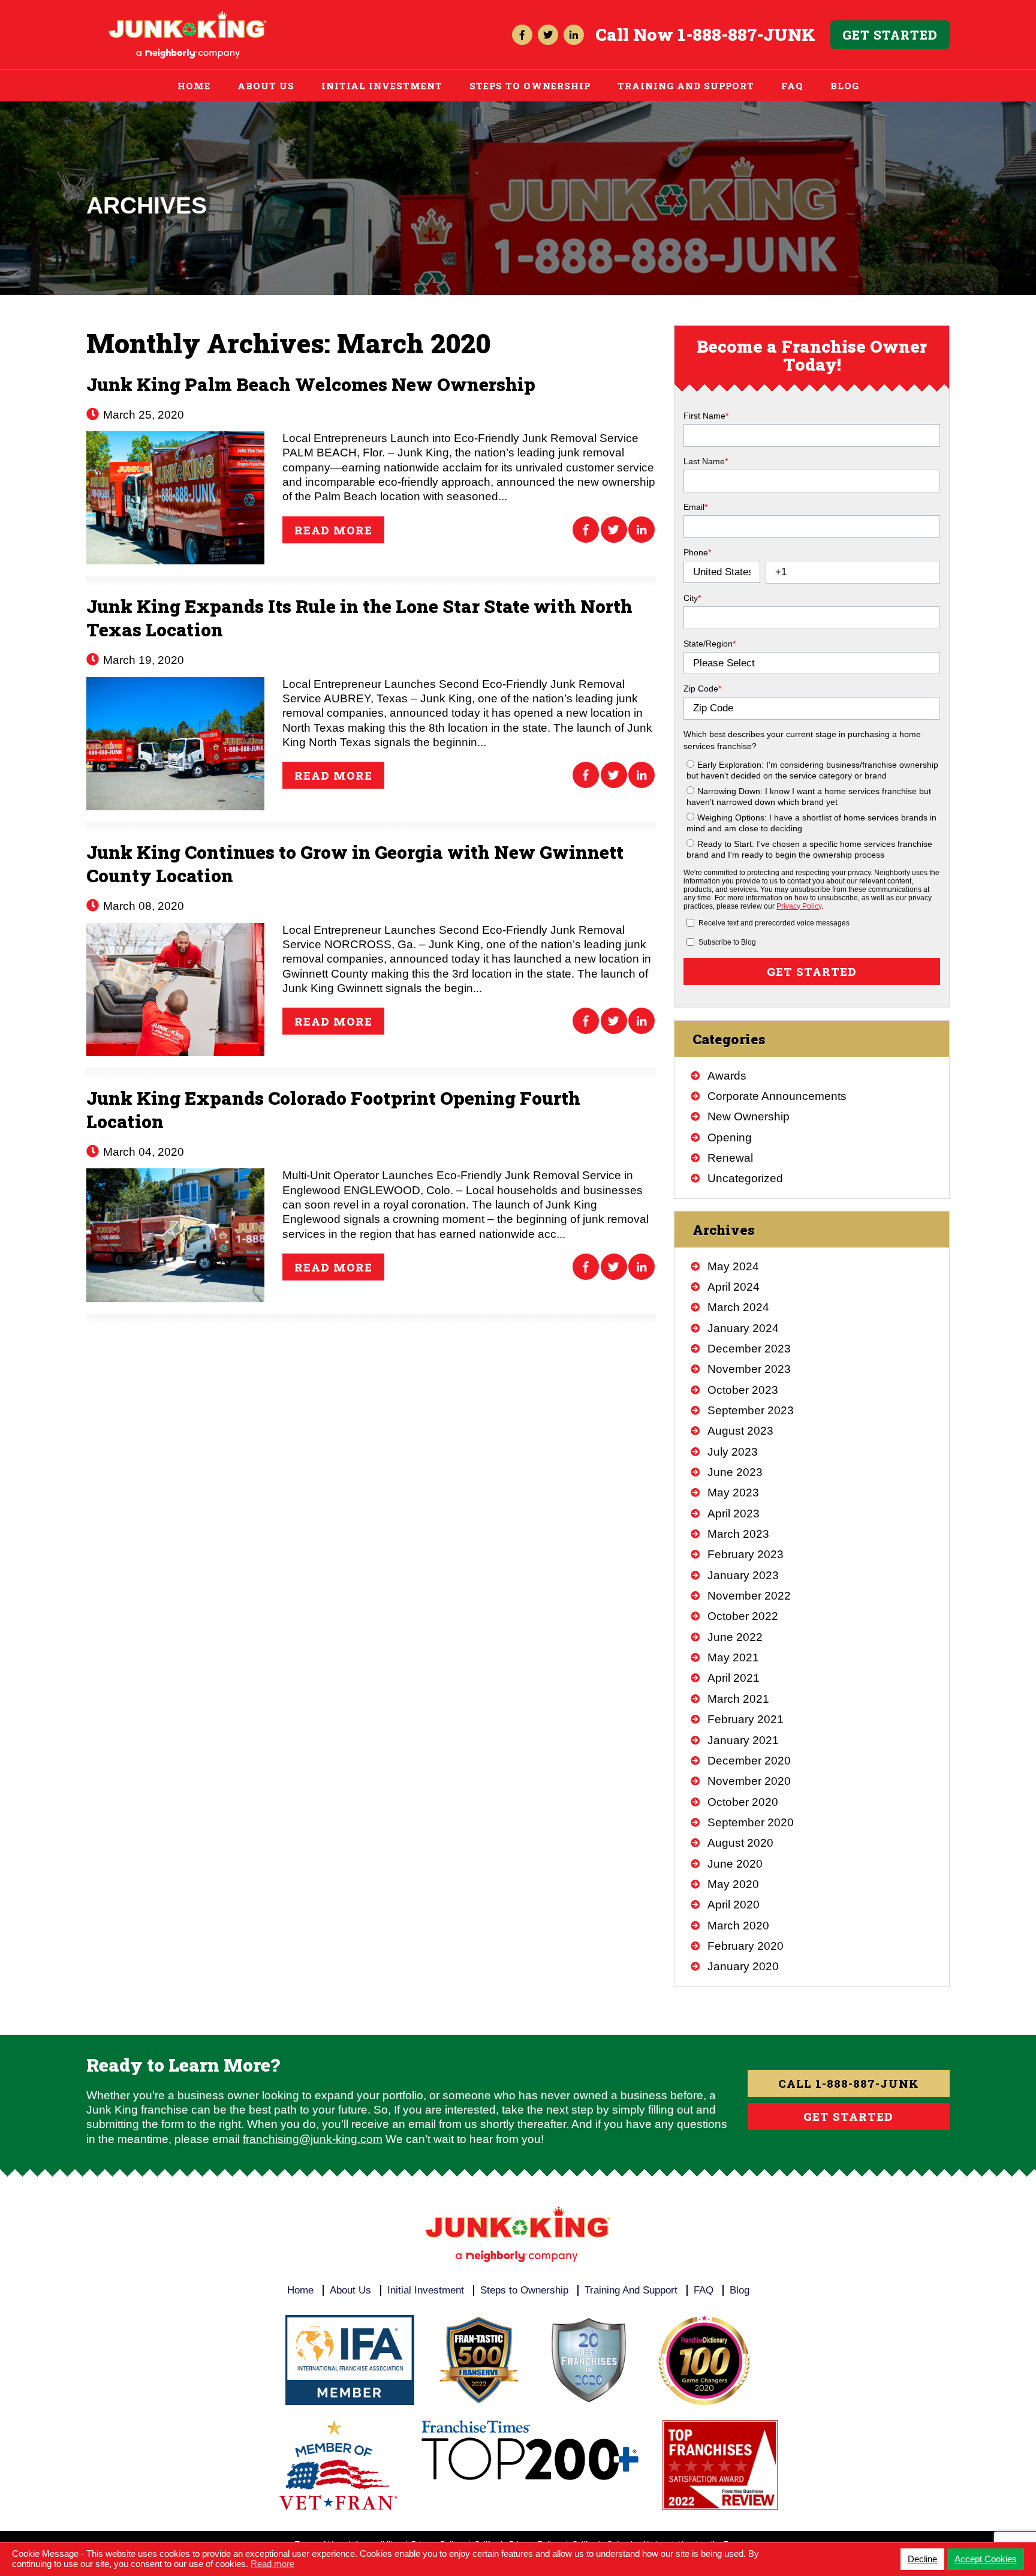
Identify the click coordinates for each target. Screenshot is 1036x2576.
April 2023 (734, 1514)
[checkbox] (812, 807)
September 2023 (751, 1410)
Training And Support (686, 86)
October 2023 (743, 1390)
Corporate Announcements (777, 1096)
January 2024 (743, 1328)
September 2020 (751, 1822)
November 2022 (749, 1596)
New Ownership (749, 1116)
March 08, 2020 (142, 906)
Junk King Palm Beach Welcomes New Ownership (311, 384)
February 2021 (746, 1719)
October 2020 (743, 1802)
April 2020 (734, 1905)
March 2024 (738, 1307)
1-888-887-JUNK (746, 34)
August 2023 (740, 1431)
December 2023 (749, 1349)
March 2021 (738, 1699)
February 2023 (746, 1554)
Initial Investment (382, 86)
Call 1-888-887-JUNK (849, 2083)
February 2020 (746, 1946)
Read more (333, 530)
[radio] (813, 770)
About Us (266, 86)
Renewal (730, 1158)
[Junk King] (188, 16)
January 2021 (743, 1740)
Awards (727, 1076)
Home (194, 86)
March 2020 (738, 1926)
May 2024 (733, 1266)
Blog (845, 86)
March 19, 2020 (142, 660)
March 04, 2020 (142, 1152)
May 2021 (733, 1657)
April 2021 (734, 1678)
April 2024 (734, 1287)
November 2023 (749, 1369)
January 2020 (743, 1966)
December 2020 (749, 1761)
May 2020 (733, 1884)
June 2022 (735, 1637)
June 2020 (735, 1864)
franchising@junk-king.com (313, 2139)
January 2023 (743, 1575)
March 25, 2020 (142, 415)
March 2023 (738, 1534)
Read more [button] (272, 2564)
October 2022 (743, 1616)
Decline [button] (922, 2559)
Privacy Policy (799, 906)
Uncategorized (745, 1178)
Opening (730, 1137)
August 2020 (740, 1843)
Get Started (890, 35)
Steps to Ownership (530, 86)
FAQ (792, 86)
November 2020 (749, 1781)
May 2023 (733, 1493)
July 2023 (733, 1452)
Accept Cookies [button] (986, 2559)
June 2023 (735, 1472)
